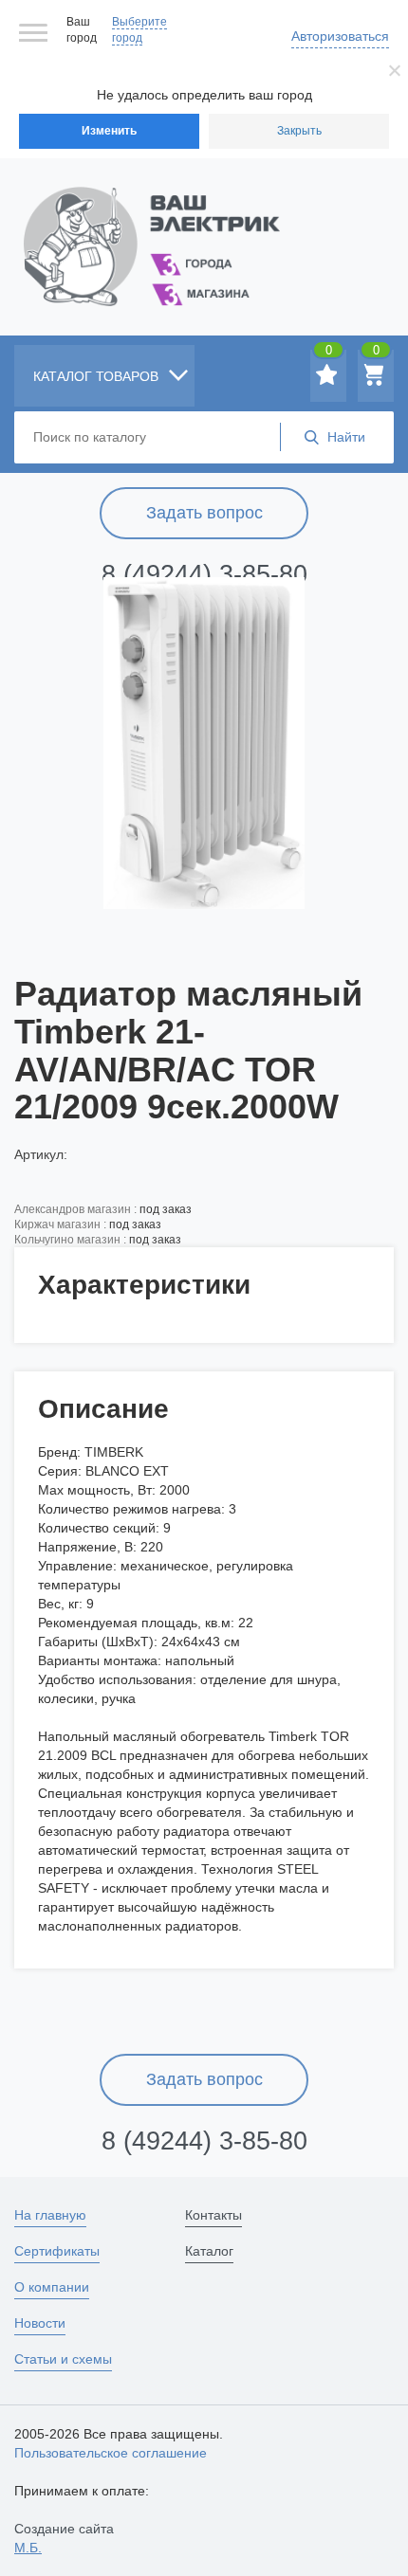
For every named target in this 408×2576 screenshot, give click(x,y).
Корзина (376, 354)
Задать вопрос (204, 513)
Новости (40, 2323)
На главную (50, 2215)
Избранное (329, 354)
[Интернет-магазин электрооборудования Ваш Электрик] (204, 223)
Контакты (213, 2215)
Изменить (109, 131)
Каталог (209, 2251)
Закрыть (299, 131)
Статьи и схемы (63, 2359)
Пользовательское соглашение (111, 2453)
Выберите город (139, 30)
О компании (52, 2287)
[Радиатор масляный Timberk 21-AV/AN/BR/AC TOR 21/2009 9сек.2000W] (204, 743)
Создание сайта (64, 2538)
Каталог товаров (98, 376)
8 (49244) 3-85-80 (204, 574)
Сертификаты (57, 2251)
